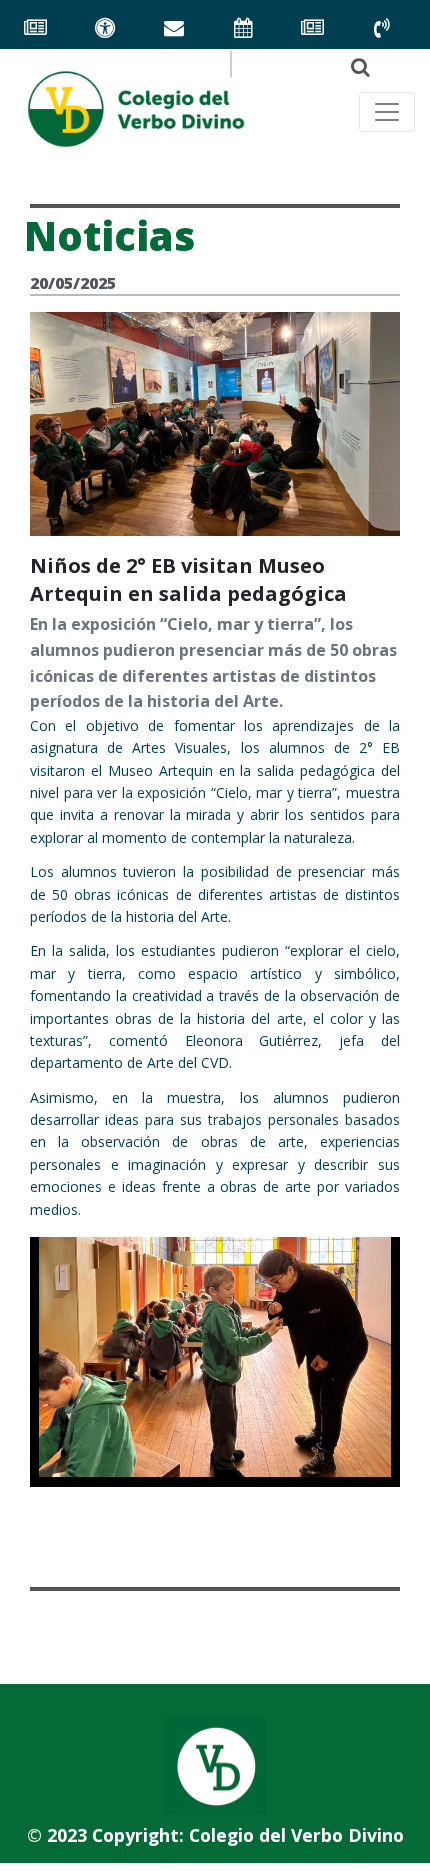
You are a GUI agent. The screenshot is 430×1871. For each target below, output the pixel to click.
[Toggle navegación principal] (387, 112)
